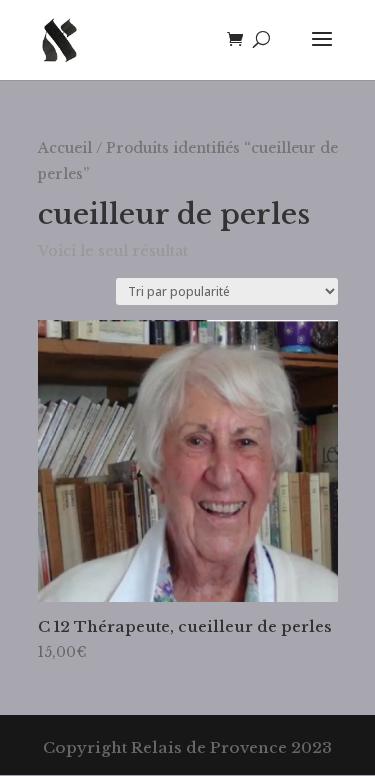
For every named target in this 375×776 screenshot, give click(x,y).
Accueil (65, 148)
